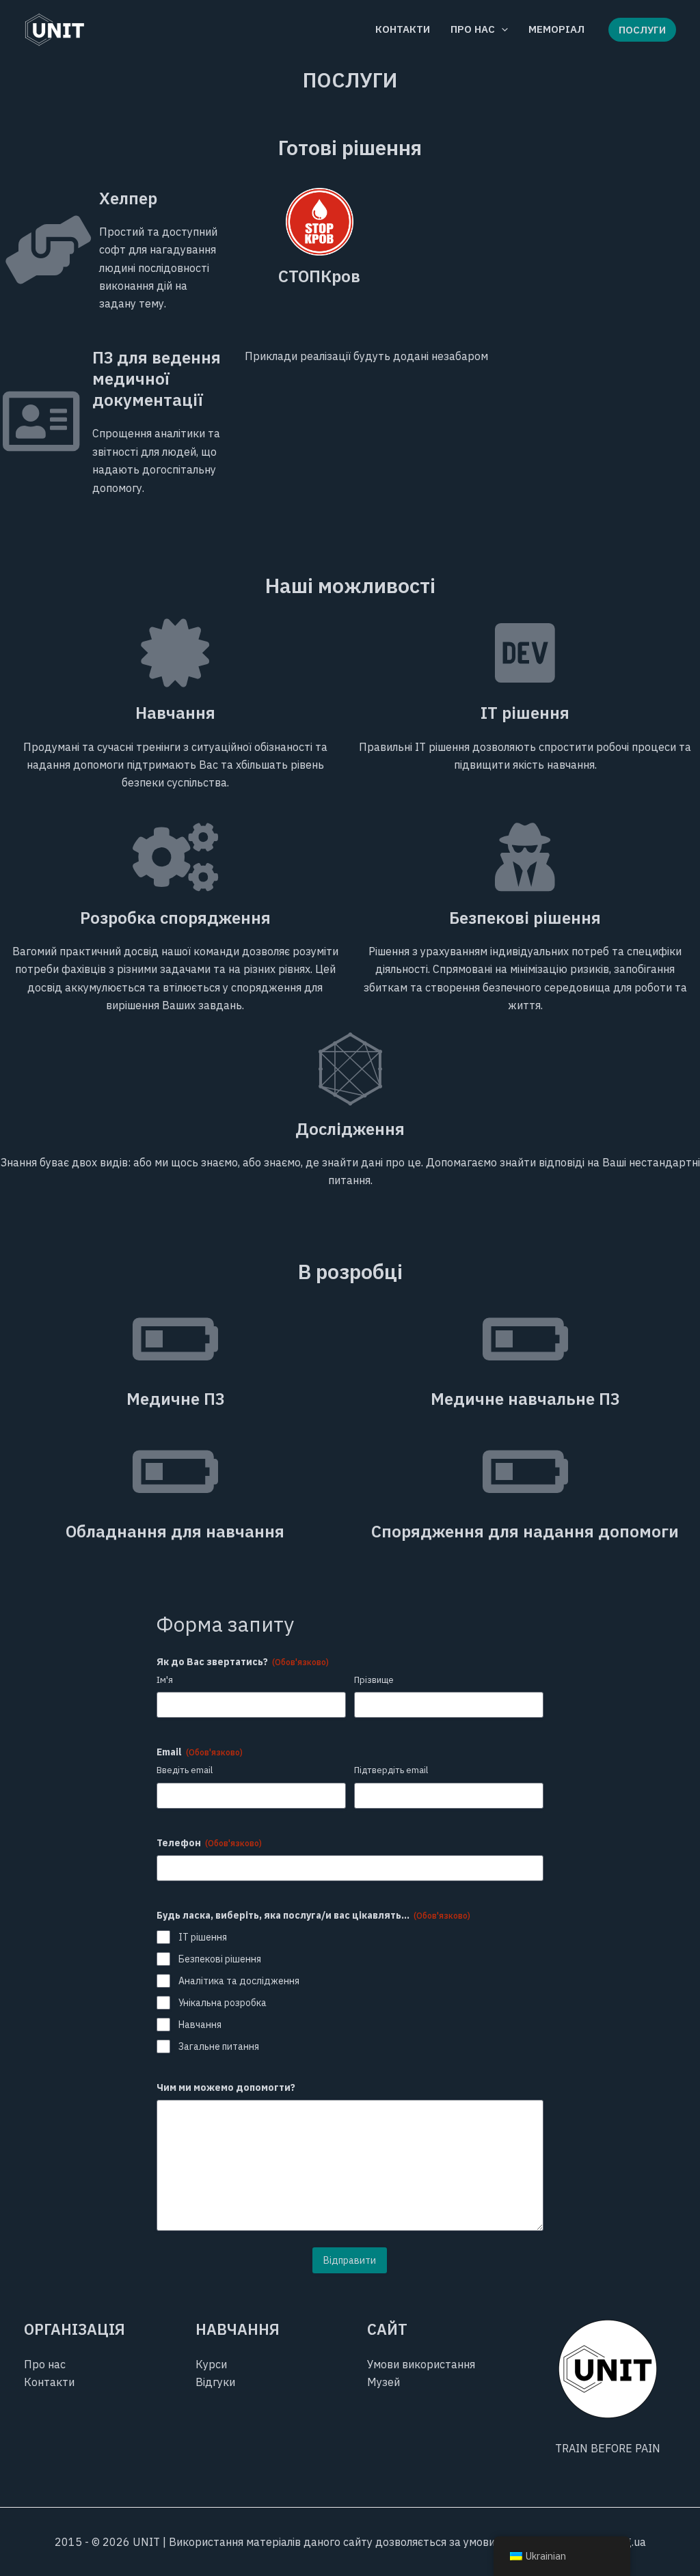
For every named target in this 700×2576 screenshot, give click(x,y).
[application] (501, 29)
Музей (383, 2382)
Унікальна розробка (223, 2003)
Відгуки (215, 2382)
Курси (211, 2364)
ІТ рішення (203, 1937)
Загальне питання (219, 2046)
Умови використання (421, 2364)
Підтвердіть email (391, 1770)
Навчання (200, 2025)
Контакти (49, 2382)
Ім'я (165, 1680)
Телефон (209, 1843)
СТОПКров (319, 276)
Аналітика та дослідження (239, 1981)
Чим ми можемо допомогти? (226, 2087)
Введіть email (185, 1770)
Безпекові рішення (220, 1959)
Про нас (45, 2364)
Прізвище (374, 1680)
